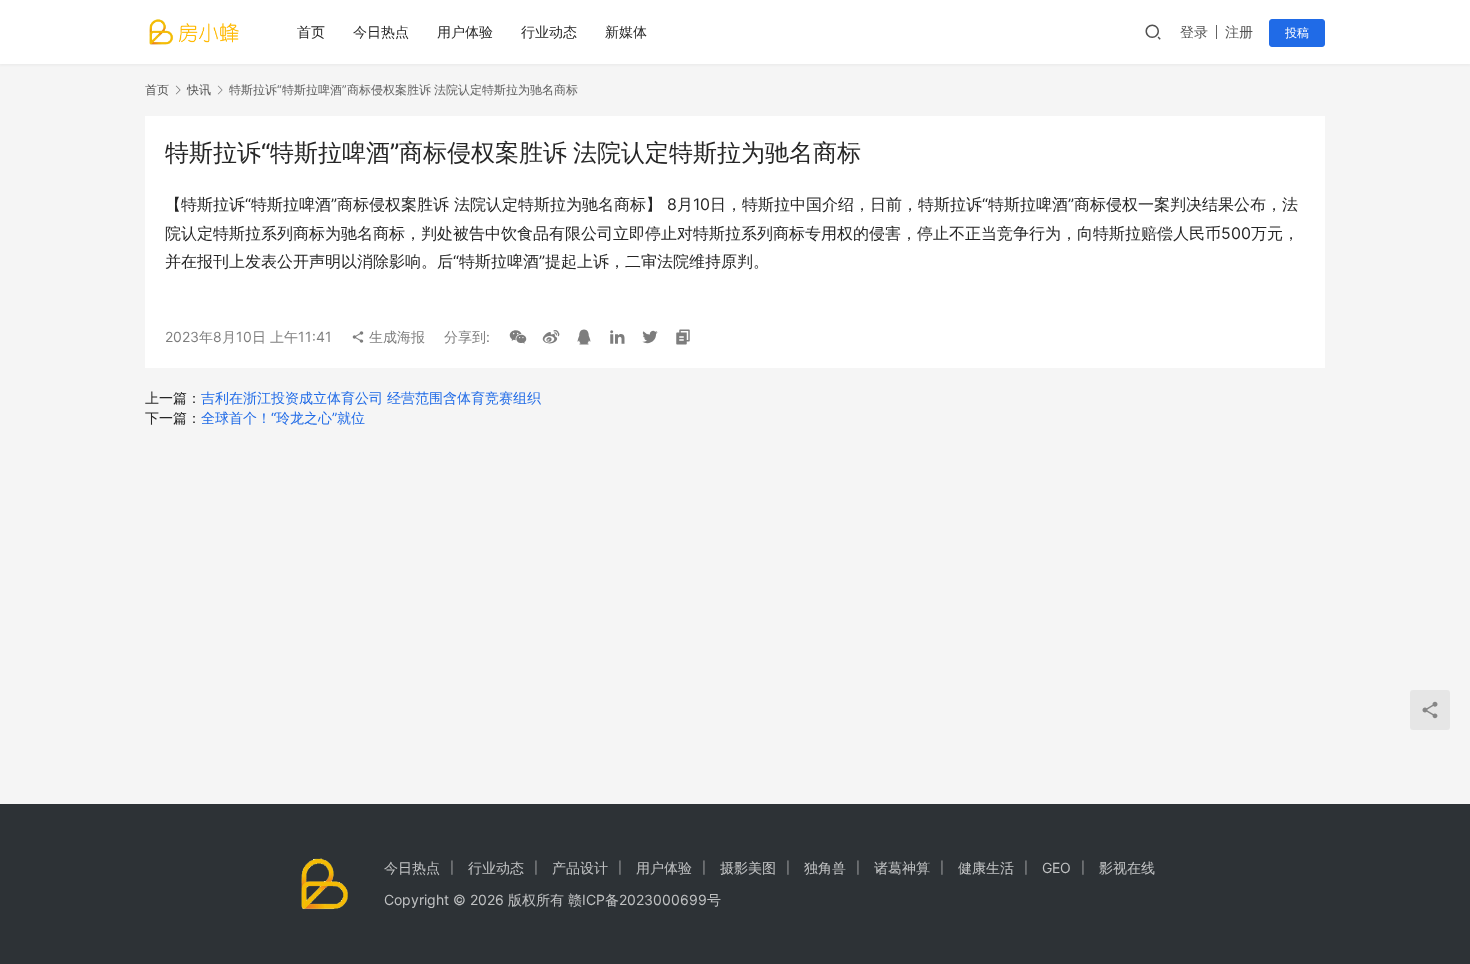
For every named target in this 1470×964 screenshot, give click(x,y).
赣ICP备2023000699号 (644, 899)
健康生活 (986, 867)
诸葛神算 (902, 867)
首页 (311, 31)
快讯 (199, 89)
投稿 (1297, 32)
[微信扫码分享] (518, 337)
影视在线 (1127, 867)
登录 (1194, 31)
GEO (1056, 867)
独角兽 (825, 867)
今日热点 (381, 31)
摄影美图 (748, 867)
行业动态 (549, 31)
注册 (1239, 31)
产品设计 (580, 867)
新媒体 (626, 31)
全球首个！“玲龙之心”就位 (283, 417)
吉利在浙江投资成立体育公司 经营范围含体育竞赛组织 (371, 397)
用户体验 (465, 31)
